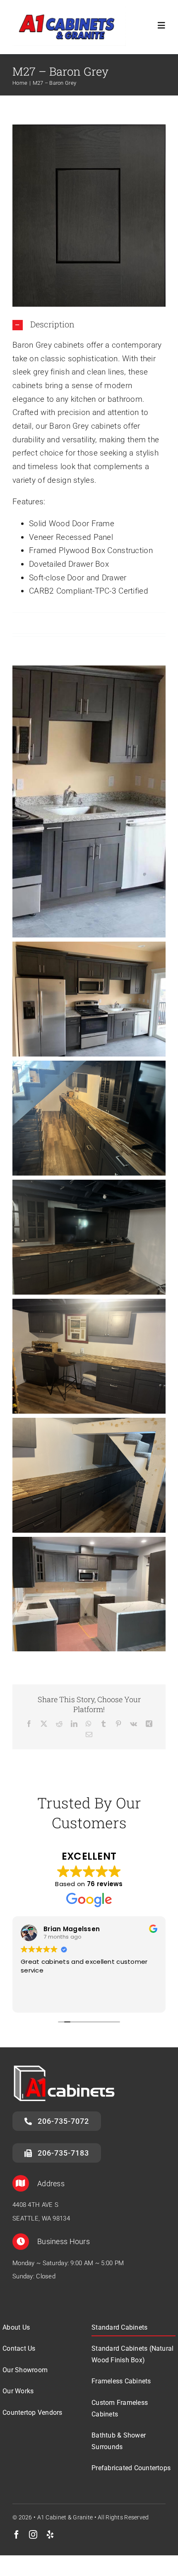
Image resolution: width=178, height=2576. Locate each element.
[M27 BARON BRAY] (89, 801)
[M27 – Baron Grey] (89, 128)
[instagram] (33, 2535)
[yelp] (50, 2535)
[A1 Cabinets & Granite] (69, 10)
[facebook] (17, 2535)
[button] (89, 325)
